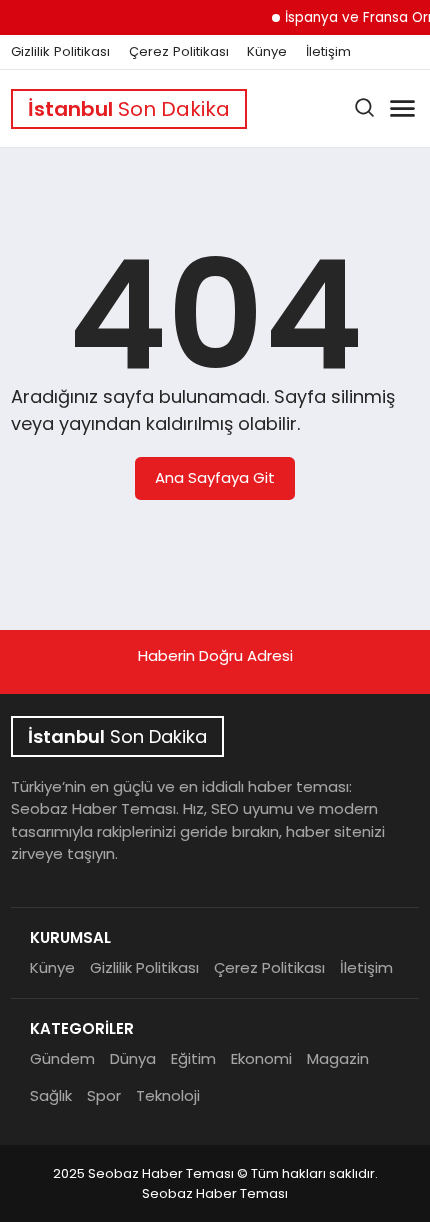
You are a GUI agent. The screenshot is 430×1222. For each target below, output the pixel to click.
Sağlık (51, 1095)
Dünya (133, 1058)
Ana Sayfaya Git (215, 477)
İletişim (328, 52)
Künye (267, 52)
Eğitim (193, 1058)
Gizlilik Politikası (60, 52)
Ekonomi (261, 1058)
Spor (104, 1095)
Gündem (62, 1058)
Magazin (338, 1058)
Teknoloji (168, 1095)
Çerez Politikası (179, 52)
